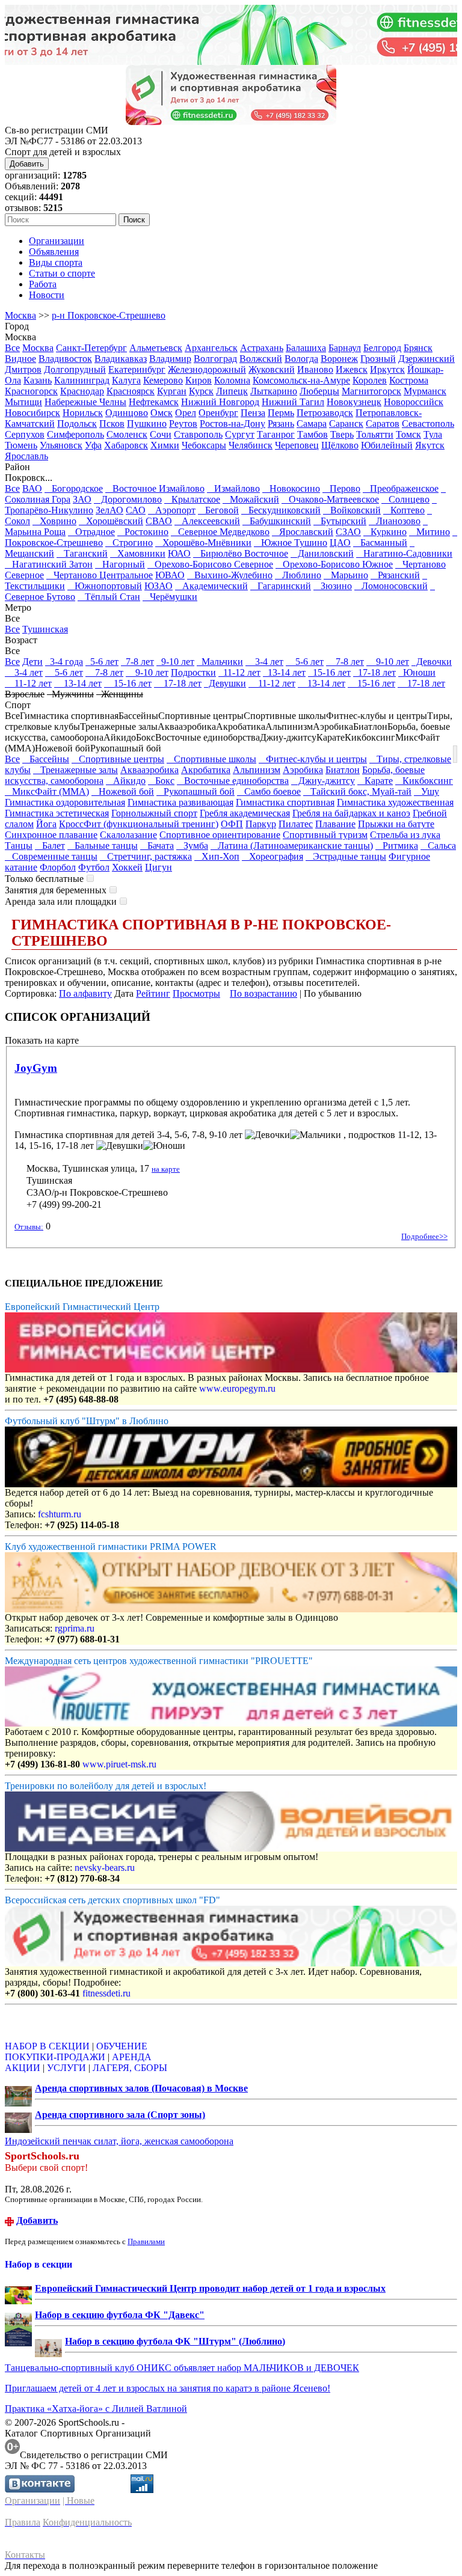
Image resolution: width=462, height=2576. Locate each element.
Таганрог (276, 434)
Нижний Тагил (293, 402)
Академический (211, 586)
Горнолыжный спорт (154, 813)
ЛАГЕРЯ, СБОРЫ (130, 2068)
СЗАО (348, 532)
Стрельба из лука (405, 835)
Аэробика (303, 770)
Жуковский (272, 369)
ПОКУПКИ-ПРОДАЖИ (55, 2057)
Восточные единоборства (233, 781)
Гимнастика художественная (395, 802)
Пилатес (296, 824)
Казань (38, 380)
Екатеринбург (137, 369)
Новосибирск (32, 413)
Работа (43, 284)
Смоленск (127, 434)
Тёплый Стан (109, 597)
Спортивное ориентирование (220, 835)
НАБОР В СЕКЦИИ (47, 2046)
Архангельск (211, 348)
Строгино (129, 543)
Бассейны (46, 759)
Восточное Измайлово (155, 488)
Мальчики (220, 662)
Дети (32, 662)
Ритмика (397, 846)
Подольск (77, 424)
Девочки (432, 662)
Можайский (251, 499)
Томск (408, 434)
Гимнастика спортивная (285, 802)
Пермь (281, 413)
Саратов (383, 424)
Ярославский (303, 532)
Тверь (342, 434)
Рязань (281, 424)
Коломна (232, 380)
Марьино (346, 575)
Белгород (382, 348)
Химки (165, 445)
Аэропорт (172, 510)
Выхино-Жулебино (230, 575)
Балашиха (306, 348)
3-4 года (64, 662)
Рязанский (395, 575)
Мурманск (425, 391)
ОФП (232, 824)
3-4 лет (264, 662)
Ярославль (26, 456)
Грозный (378, 359)
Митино (430, 532)
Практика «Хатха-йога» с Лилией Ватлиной (96, 2409)
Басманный (380, 543)
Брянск (418, 348)
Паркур (261, 824)
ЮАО (179, 553)
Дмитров (23, 369)
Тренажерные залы (75, 770)
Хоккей (127, 867)
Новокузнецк (354, 402)
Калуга (126, 380)
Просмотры (196, 993)
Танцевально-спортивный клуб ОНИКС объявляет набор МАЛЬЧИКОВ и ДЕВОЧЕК (182, 2368)
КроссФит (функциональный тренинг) (139, 824)
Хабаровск (126, 445)
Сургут (240, 434)
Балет (50, 846)
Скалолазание (128, 835)
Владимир (170, 359)
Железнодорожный (207, 369)
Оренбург (218, 413)
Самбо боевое (269, 791)
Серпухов (25, 434)
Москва (20, 315)
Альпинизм (257, 770)
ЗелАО (109, 510)
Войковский (352, 510)
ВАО (32, 488)
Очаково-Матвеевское (330, 499)
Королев (370, 380)
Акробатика (206, 770)
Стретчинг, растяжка (146, 856)
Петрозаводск (325, 413)
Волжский (261, 359)
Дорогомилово (128, 499)
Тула (433, 434)
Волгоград (215, 359)
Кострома (409, 380)
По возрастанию (263, 993)
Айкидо (126, 781)
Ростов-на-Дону (233, 424)
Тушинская (45, 629)
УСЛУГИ (66, 2068)
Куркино (385, 532)
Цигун (159, 867)
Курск (201, 391)
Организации (57, 241)
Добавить (27, 164)
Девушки (225, 683)
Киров (199, 380)
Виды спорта (56, 262)
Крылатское (192, 499)
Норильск (83, 413)
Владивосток (65, 359)
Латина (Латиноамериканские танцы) (292, 846)
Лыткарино (274, 391)
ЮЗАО (159, 586)
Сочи (161, 434)
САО (136, 510)
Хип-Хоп (217, 856)
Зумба (192, 846)
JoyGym (36, 1068)
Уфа (93, 445)
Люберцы (319, 391)
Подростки (193, 672)
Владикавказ (121, 359)
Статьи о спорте (62, 273)
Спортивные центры (118, 759)
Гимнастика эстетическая (57, 813)
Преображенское (401, 488)
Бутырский (340, 521)
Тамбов (313, 434)
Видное (20, 359)
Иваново (315, 369)
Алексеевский (207, 521)
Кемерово (163, 380)
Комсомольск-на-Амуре (301, 380)
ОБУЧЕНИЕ (122, 2046)
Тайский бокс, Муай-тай (357, 791)
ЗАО (82, 499)
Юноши (417, 672)
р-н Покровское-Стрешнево (109, 315)
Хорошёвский (111, 521)
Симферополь (75, 434)
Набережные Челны (85, 402)
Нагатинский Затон (49, 564)
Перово (341, 488)
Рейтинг (153, 993)
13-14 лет (284, 672)
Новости (47, 295)
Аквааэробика (149, 770)
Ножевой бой (123, 791)
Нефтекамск (154, 402)
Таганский (82, 553)
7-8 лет (137, 662)
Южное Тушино (291, 543)
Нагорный (120, 564)
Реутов (183, 424)
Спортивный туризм (325, 835)
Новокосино (291, 488)
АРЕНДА (132, 2057)
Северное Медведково (220, 532)
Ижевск (352, 369)
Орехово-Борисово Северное (210, 564)
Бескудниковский (281, 510)
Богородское (74, 488)
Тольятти (375, 434)
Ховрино (54, 521)
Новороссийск (414, 402)
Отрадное (91, 532)
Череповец (297, 445)
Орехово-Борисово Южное (334, 564)
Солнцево (405, 499)
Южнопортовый (105, 586)
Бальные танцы (103, 846)
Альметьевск (156, 348)
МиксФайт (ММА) (47, 791)
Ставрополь (198, 434)
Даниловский (322, 553)
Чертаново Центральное (100, 575)
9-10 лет (175, 662)
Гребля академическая (245, 813)
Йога (46, 824)
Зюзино (333, 586)
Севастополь (428, 424)
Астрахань (262, 348)
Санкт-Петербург (91, 348)
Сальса (438, 846)
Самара (312, 424)
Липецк (232, 391)
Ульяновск (61, 445)
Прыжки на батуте (396, 824)
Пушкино (147, 424)
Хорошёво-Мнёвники (203, 543)
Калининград (82, 380)
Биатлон (343, 770)
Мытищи (23, 402)
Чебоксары (204, 445)
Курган (172, 391)
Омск (162, 413)
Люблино (298, 575)
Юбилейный (387, 445)
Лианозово (395, 521)
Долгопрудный (75, 369)
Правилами (146, 2241)
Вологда (301, 359)
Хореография (273, 856)
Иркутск (387, 369)
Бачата (157, 846)
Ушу (427, 791)
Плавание (335, 824)
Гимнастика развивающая (180, 802)
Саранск (346, 424)
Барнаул (345, 348)
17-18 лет (374, 672)
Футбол (94, 867)
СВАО (159, 521)
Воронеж (339, 359)
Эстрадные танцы (346, 856)
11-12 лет (239, 672)
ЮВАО (170, 575)
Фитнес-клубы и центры (313, 759)
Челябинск (251, 445)
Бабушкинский (277, 521)
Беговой (218, 510)
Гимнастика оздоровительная (65, 802)
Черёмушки (170, 597)
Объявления (54, 252)
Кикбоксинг (424, 781)
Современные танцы (51, 856)
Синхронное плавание (51, 835)
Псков (112, 424)
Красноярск (131, 391)
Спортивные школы (211, 759)
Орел (186, 413)
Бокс (161, 781)
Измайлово (233, 488)
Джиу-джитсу (323, 781)
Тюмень (21, 445)
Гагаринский (281, 586)
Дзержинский (427, 359)
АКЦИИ (23, 2068)
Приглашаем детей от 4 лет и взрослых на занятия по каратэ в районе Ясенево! (168, 2388)
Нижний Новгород (220, 402)
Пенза (253, 413)
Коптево (404, 510)
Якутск (430, 445)
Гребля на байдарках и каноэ (351, 813)
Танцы (19, 846)
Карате (375, 781)
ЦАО (340, 543)
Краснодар (82, 391)
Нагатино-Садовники (404, 553)
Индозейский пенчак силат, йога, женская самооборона (119, 2141)
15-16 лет (329, 672)
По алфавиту (85, 993)
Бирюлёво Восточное (241, 553)
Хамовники (138, 553)
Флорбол (58, 867)
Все (12, 348)
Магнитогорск (371, 391)
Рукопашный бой (196, 791)
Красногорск (31, 391)
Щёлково (340, 445)
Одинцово (127, 413)
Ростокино (143, 532)
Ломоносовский (391, 586)
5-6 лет (102, 662)
